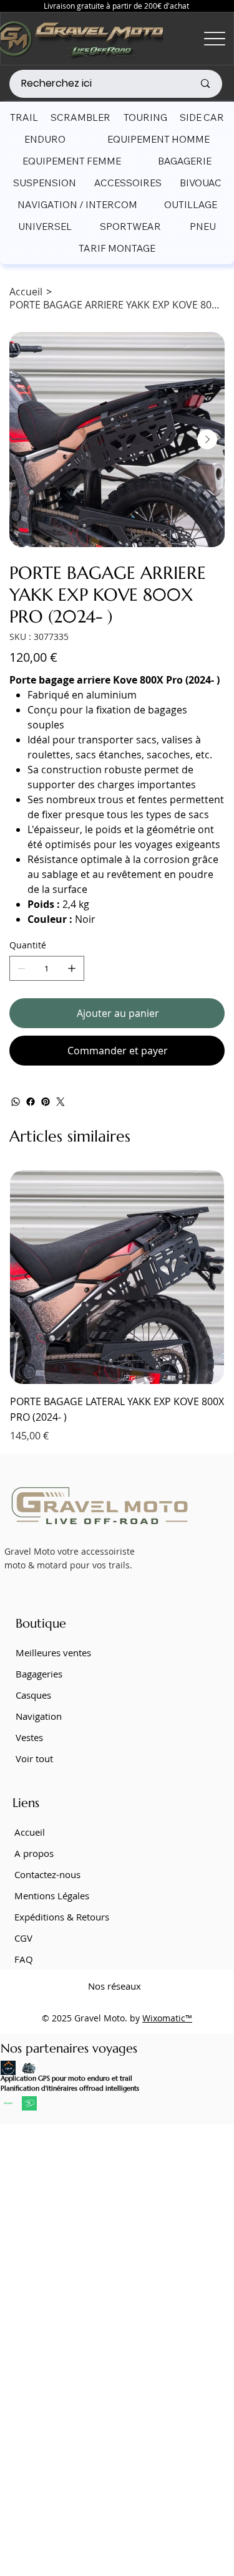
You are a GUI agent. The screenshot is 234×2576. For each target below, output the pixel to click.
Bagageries (39, 1674)
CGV (23, 1938)
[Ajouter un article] (72, 968)
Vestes (29, 1737)
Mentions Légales (52, 1896)
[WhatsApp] (16, 1102)
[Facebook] (31, 1102)
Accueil (30, 1832)
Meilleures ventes (53, 1653)
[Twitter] (61, 1102)
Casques (33, 1695)
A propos (34, 1853)
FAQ (24, 1959)
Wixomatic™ (167, 2018)
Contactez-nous (47, 1874)
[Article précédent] (27, 1276)
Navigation (39, 1716)
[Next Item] (207, 439)
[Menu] (215, 39)
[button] (24, 117)
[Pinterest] (46, 1102)
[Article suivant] (207, 1276)
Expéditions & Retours (62, 1917)
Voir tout (34, 1758)
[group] (117, 1307)
